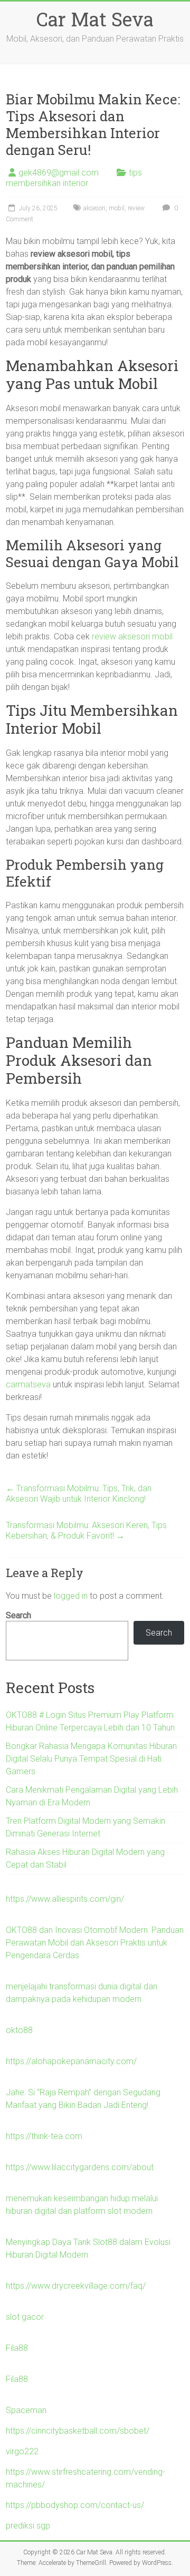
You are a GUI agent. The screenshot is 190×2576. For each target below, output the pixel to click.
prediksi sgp (28, 2526)
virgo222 (22, 2451)
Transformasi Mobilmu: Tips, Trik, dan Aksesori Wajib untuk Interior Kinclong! (79, 1494)
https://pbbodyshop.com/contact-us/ (75, 2505)
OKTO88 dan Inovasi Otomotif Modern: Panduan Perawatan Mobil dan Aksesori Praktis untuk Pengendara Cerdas (95, 1943)
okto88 (19, 2030)
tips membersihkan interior (74, 178)
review (136, 208)
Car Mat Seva (95, 19)
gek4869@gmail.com (59, 173)
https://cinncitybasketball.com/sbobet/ (78, 2431)
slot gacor (25, 2317)
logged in (71, 1596)
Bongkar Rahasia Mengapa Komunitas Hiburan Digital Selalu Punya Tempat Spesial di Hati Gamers (91, 1759)
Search (18, 1615)
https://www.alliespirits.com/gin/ (65, 1899)
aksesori (94, 208)
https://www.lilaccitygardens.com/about (80, 2167)
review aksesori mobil (132, 636)
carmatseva (28, 1384)
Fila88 (17, 2348)
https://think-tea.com (44, 2136)
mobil (117, 208)
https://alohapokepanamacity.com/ (71, 2061)
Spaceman (26, 2410)
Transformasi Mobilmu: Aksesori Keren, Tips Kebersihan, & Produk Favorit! (86, 1530)
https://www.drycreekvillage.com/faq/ (76, 2286)
